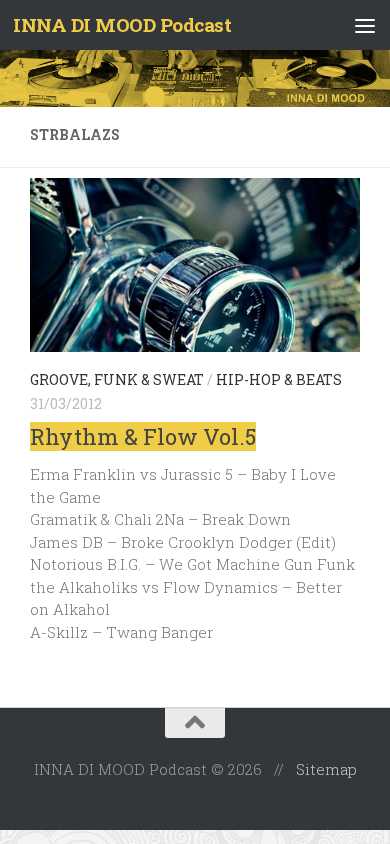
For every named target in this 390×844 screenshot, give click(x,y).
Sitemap (326, 769)
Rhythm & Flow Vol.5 (143, 436)
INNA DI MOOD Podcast (122, 24)
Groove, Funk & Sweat (117, 379)
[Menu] (365, 25)
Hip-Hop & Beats (279, 379)
